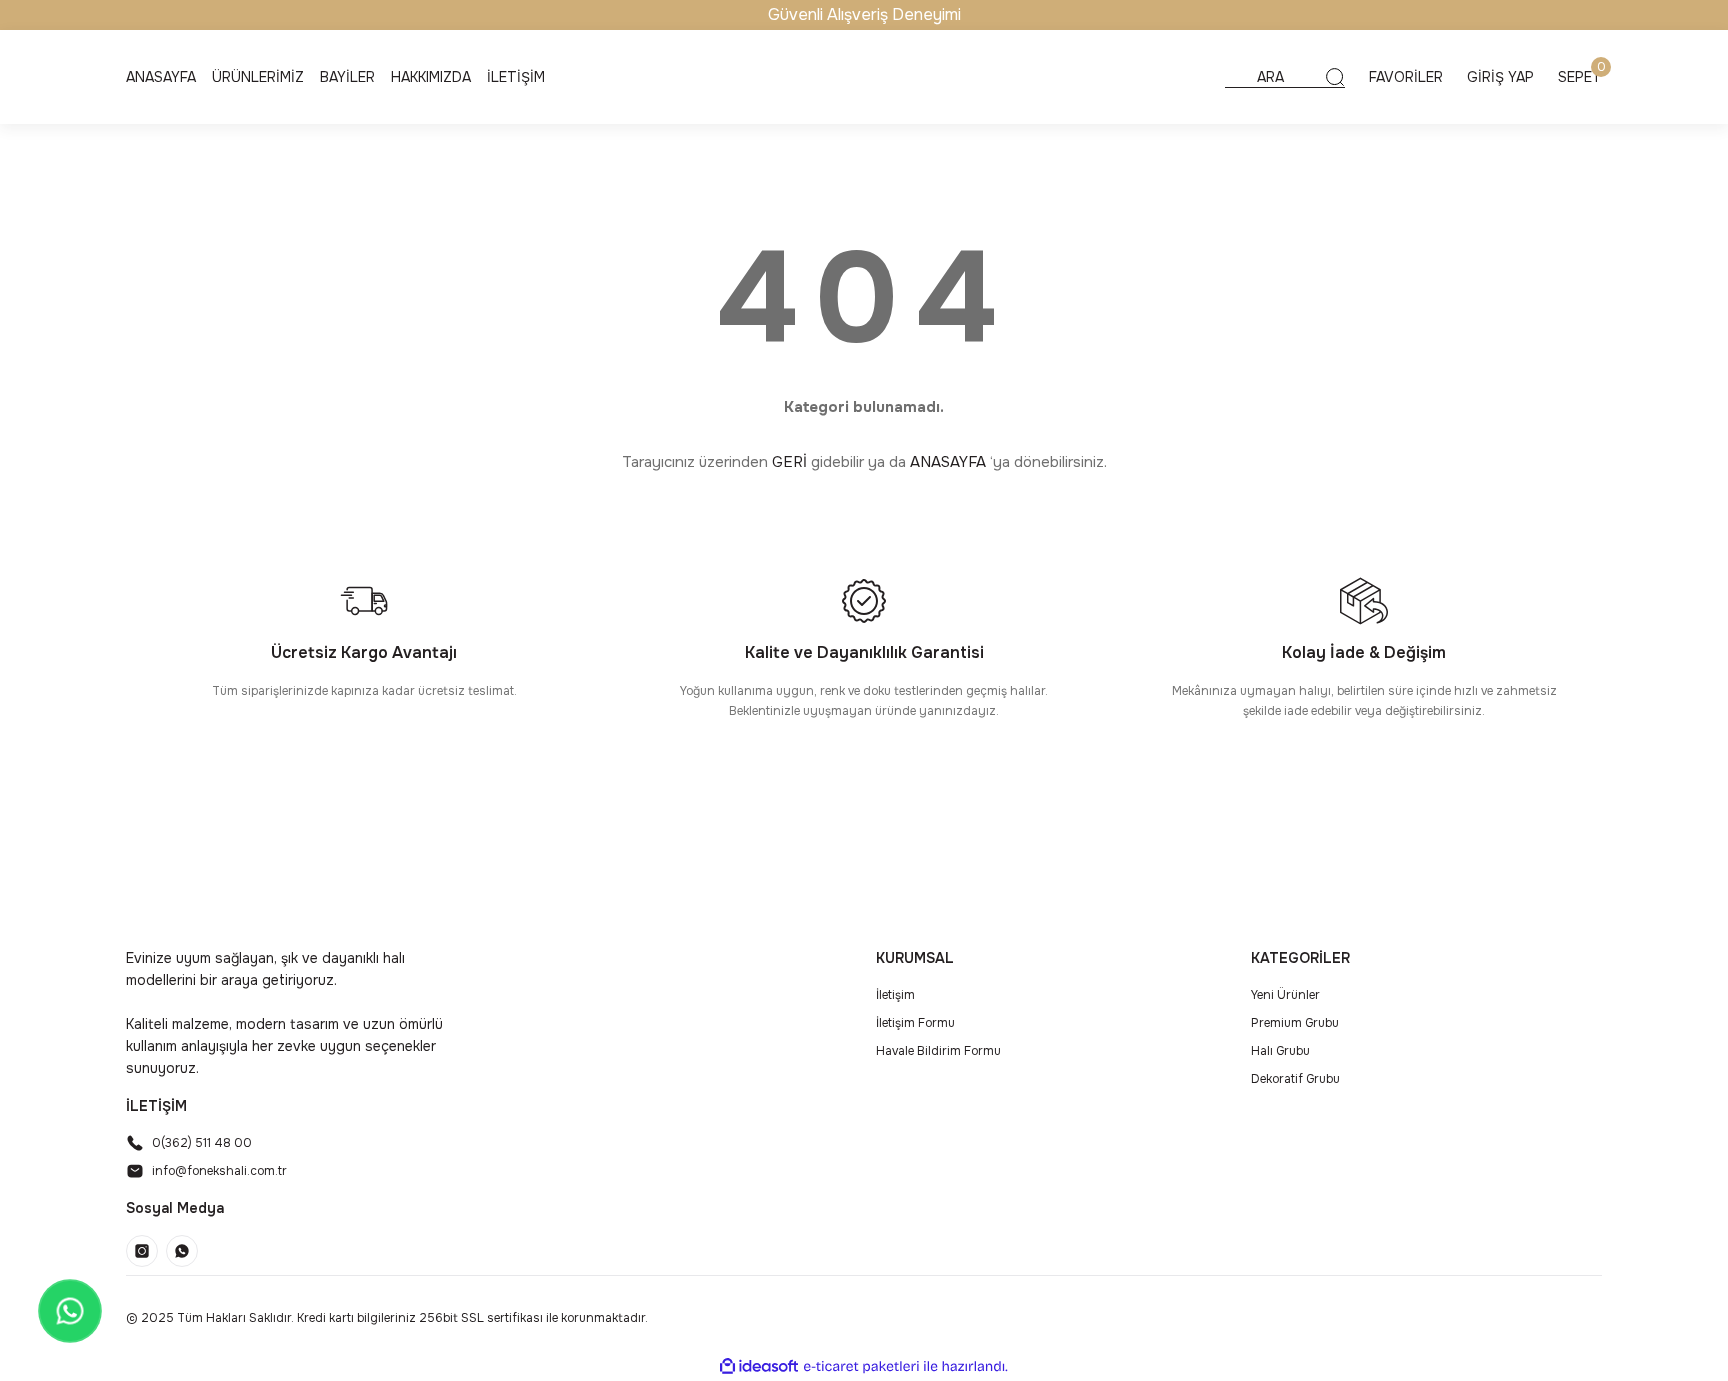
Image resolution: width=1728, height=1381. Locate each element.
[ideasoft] (759, 1366)
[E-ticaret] (861, 1367)
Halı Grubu (1280, 1051)
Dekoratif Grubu (1295, 1079)
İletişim (895, 995)
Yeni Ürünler (1285, 995)
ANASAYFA (948, 462)
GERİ (789, 462)
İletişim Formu (915, 1023)
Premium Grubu (1295, 1023)
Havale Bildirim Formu (938, 1051)
